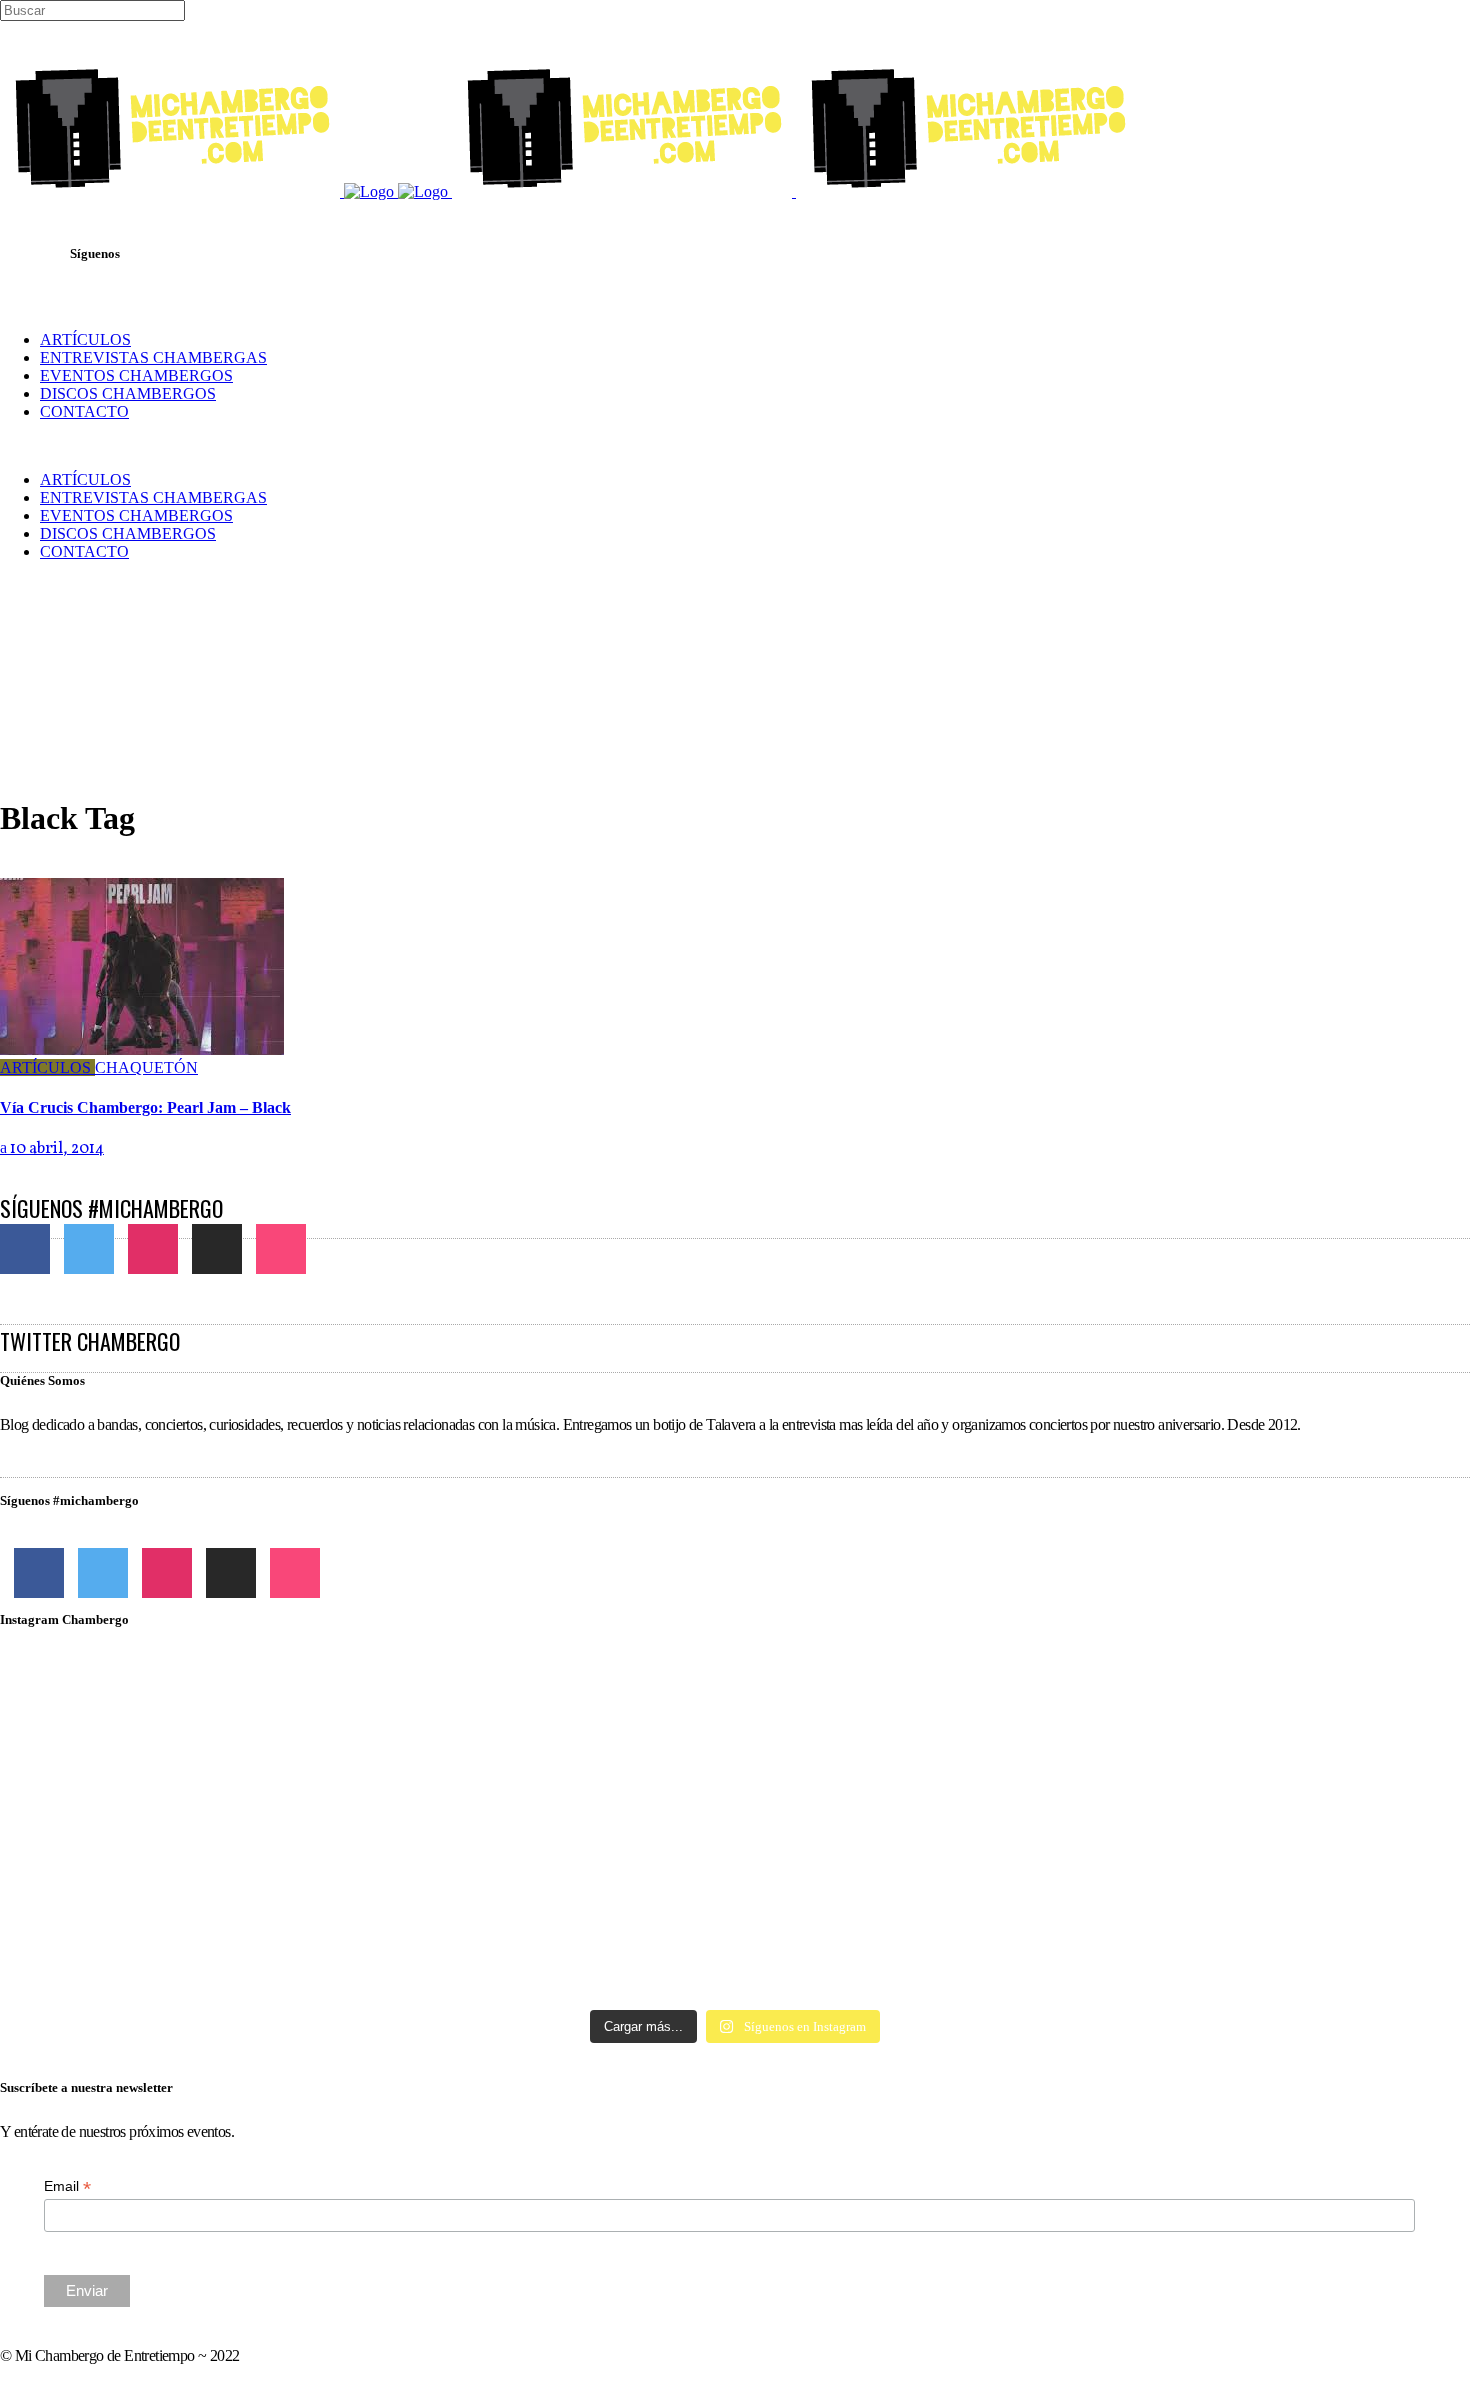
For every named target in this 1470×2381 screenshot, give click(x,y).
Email (67, 2186)
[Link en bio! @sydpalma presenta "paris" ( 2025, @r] (1228, 1821)
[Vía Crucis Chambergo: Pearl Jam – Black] (142, 1049)
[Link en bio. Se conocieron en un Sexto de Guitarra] (241, 1712)
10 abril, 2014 (55, 1149)
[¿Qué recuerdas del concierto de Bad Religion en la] (241, 1785)
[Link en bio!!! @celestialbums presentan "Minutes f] (734, 1712)
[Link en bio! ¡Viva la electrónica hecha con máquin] (734, 1939)
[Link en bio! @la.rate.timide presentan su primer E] (1228, 1712)
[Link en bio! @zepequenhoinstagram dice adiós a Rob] (734, 1794)
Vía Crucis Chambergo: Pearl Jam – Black (145, 1107)
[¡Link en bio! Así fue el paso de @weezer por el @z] (1228, 1912)
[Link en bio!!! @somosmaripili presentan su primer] (241, 1930)
